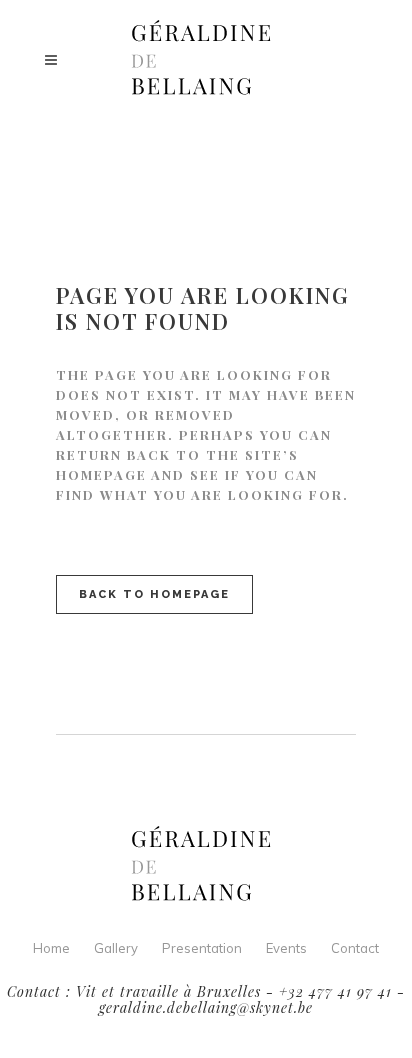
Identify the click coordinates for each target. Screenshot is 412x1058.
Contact (355, 948)
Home (51, 948)
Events (286, 948)
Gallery (116, 948)
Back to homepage (154, 594)
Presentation (202, 948)
